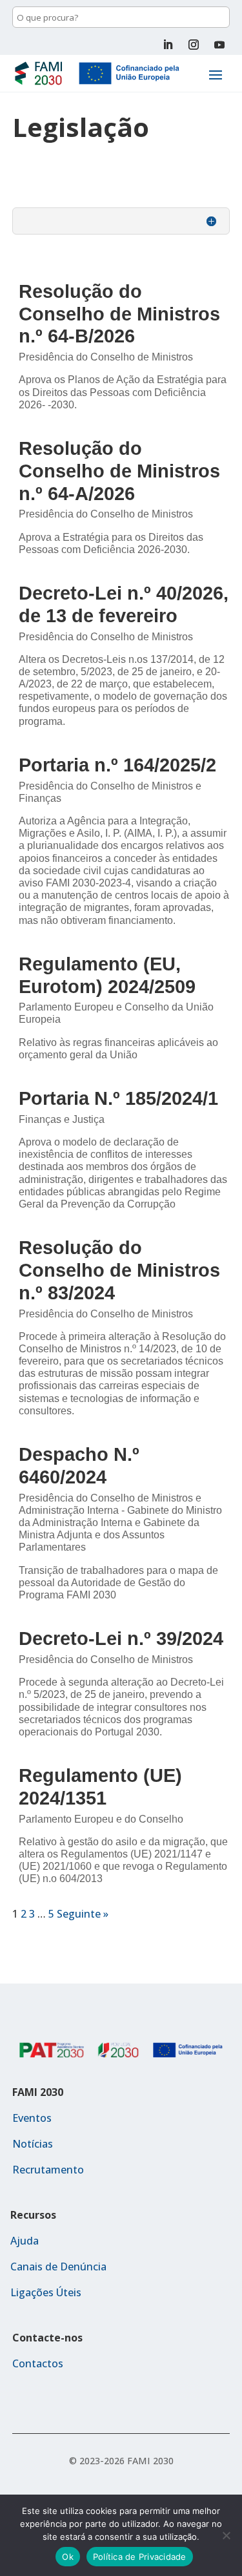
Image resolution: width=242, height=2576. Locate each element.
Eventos (32, 2118)
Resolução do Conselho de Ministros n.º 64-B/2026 (119, 314)
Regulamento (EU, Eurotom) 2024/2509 (107, 975)
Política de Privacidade (140, 2557)
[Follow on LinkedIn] (168, 45)
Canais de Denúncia (58, 2267)
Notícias (33, 2144)
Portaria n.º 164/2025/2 (117, 765)
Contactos (38, 2363)
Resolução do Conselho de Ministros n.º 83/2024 (119, 1270)
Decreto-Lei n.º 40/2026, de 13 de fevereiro (124, 604)
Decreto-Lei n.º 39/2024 (121, 1639)
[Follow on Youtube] (219, 45)
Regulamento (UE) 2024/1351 (100, 1787)
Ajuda (25, 2241)
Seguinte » (83, 1914)
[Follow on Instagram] (194, 45)
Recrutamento (48, 2170)
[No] (226, 2535)
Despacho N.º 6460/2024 (79, 1466)
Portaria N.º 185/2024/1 (118, 1098)
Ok (68, 2557)
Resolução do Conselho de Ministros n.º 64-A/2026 (119, 471)
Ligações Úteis (46, 2292)
